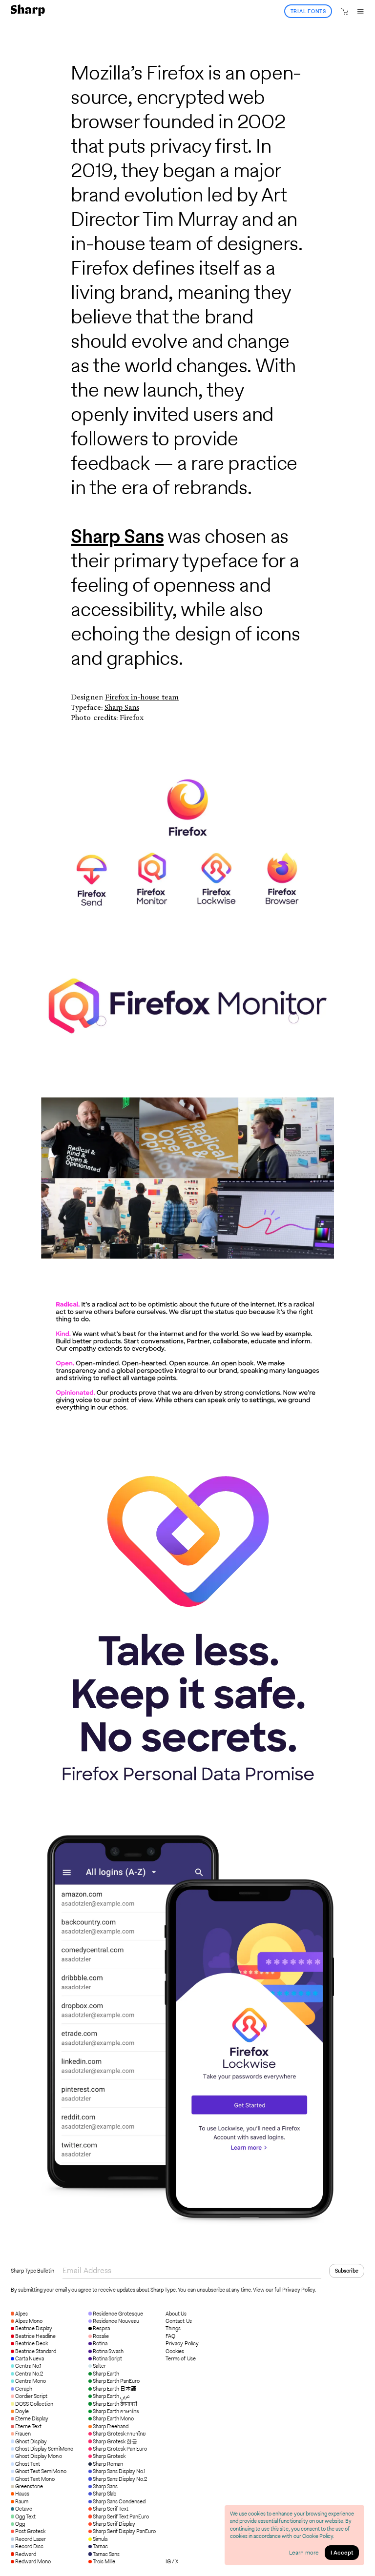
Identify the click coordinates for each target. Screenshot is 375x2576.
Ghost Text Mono (35, 2479)
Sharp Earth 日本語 (115, 2389)
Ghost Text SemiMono (41, 2471)
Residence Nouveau (116, 2321)
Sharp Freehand (111, 2426)
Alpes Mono (29, 2321)
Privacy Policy (182, 2344)
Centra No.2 (29, 2374)
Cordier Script (31, 2396)
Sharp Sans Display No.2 (120, 2479)
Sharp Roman (108, 2464)
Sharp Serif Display (114, 2524)
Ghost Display (31, 2441)
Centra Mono (31, 2381)
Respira (101, 2328)
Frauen (23, 2434)
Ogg (20, 2524)
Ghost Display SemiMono (44, 2449)
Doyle (22, 2411)
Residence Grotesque (118, 2314)
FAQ (170, 2336)
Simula (100, 2539)
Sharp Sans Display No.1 (119, 2471)
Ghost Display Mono (38, 2456)
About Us (176, 2314)
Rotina (100, 2343)
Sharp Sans (117, 536)
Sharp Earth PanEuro (116, 2381)
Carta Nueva (30, 2358)
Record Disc (29, 2546)
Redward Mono (33, 2561)
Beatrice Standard (36, 2351)
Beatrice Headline (35, 2336)
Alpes (21, 2314)
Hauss (22, 2494)
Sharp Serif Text (111, 2509)
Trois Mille (104, 2561)
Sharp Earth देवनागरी (115, 2404)
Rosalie (101, 2336)
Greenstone (29, 2486)
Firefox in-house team (142, 697)
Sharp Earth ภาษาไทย (116, 2411)
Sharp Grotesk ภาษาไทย (119, 2434)
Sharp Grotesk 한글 (115, 2441)
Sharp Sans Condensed (119, 2501)
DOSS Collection (34, 2404)
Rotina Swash (108, 2351)
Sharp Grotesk (109, 2456)
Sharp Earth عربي (111, 2396)
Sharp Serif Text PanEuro (121, 2516)
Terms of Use (180, 2359)
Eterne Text (28, 2426)
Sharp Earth (106, 2374)
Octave (24, 2509)
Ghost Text (28, 2464)
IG (168, 2561)
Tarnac (100, 2546)
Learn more (304, 2552)
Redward (26, 2554)
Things (173, 2328)
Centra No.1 (28, 2366)
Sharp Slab (104, 2494)
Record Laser (31, 2539)
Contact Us (178, 2321)
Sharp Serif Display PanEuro (125, 2531)
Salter (99, 2366)
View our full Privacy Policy (284, 2290)
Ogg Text (25, 2516)
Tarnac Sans (106, 2554)
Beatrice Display (34, 2328)
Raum (22, 2501)
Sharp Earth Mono (113, 2418)
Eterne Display (32, 2418)
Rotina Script (107, 2358)
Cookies (175, 2351)
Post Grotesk (30, 2531)
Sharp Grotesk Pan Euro (120, 2449)
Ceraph (24, 2389)
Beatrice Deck (31, 2343)
